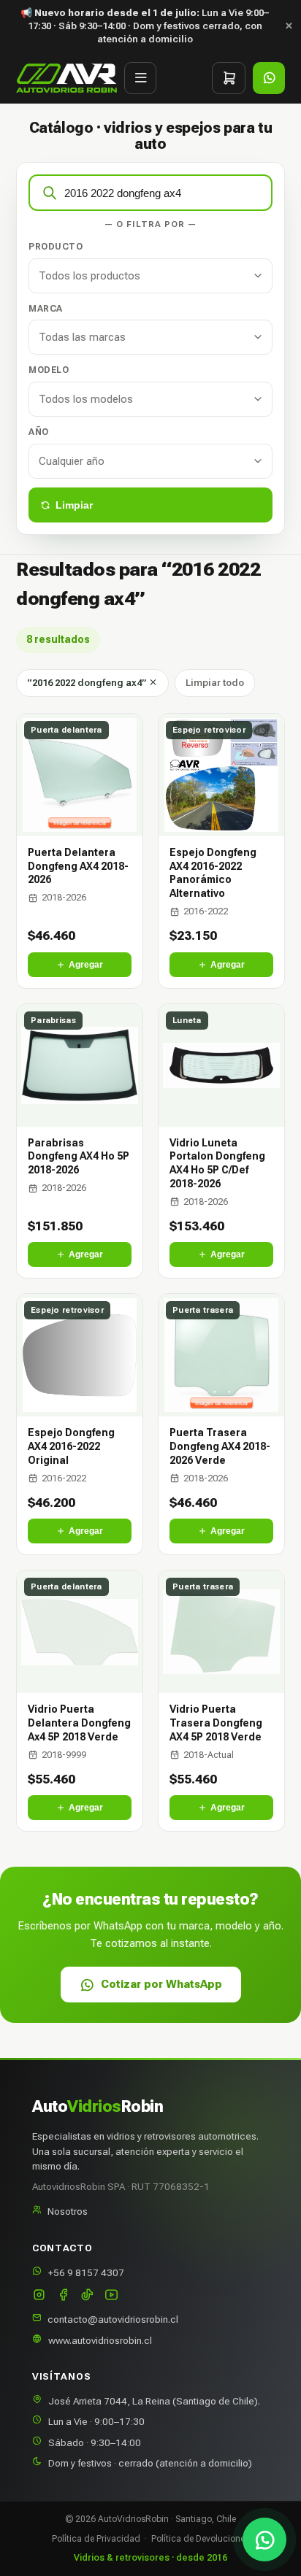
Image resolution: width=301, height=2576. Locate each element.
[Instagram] (39, 2296)
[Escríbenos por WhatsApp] (264, 2540)
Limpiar (74, 505)
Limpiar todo (215, 683)
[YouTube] (111, 2296)
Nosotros (68, 2211)
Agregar (86, 965)
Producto (56, 247)
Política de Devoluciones (200, 2539)
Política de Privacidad (96, 2539)
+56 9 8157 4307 (86, 2272)
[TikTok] (87, 2296)
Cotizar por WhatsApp (161, 1984)
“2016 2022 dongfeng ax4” (88, 683)
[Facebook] (63, 2296)
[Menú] (140, 78)
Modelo (49, 370)
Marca (46, 309)
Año (39, 432)
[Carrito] (229, 78)
